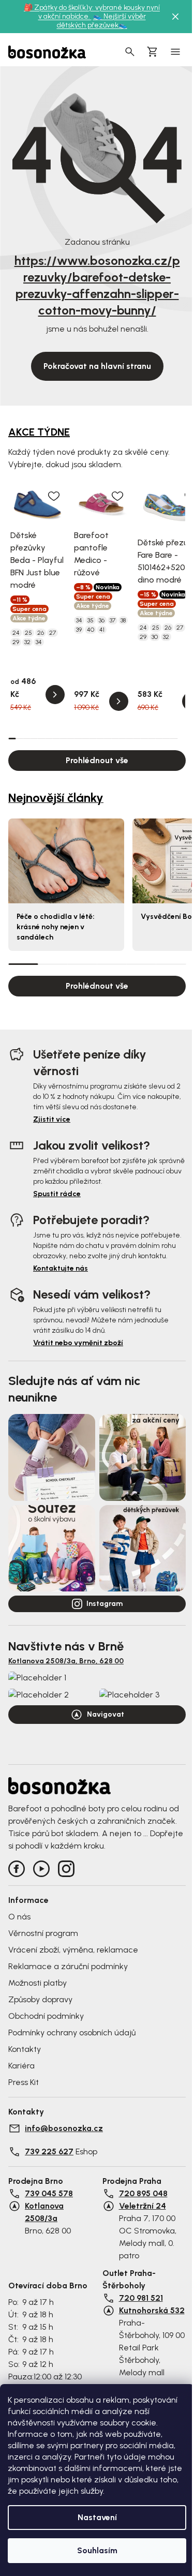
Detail (55, 695)
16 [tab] (122, 738)
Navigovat (106, 1714)
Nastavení (97, 2517)
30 (155, 637)
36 (102, 620)
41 (102, 630)
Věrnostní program (43, 1933)
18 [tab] (137, 738)
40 (91, 630)
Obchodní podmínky (46, 2016)
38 (123, 620)
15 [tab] (115, 738)
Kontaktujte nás (61, 1268)
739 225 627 (49, 2151)
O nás (19, 1917)
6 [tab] (49, 738)
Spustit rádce (57, 1194)
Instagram (105, 1604)
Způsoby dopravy (40, 1999)
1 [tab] (12, 738)
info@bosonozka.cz (64, 2128)
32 (27, 642)
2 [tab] (19, 738)
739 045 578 (49, 2193)
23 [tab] (174, 738)
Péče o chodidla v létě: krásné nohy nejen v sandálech (56, 927)
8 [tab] (64, 738)
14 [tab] (108, 738)
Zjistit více (52, 1119)
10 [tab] (78, 738)
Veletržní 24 (143, 2206)
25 (28, 633)
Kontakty (25, 2049)
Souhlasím (97, 2550)
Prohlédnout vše (97, 760)
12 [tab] (93, 738)
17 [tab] (129, 738)
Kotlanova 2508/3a (44, 2212)
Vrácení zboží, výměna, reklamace (73, 1950)
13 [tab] (100, 738)
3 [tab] (26, 738)
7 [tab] (56, 738)
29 (16, 642)
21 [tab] (159, 738)
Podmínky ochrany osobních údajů (72, 2032)
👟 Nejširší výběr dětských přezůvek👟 (101, 21)
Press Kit (24, 2082)
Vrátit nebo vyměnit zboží (78, 1343)
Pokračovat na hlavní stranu (97, 366)
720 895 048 (143, 2193)
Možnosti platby (38, 1983)
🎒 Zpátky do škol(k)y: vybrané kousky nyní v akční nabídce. (92, 12)
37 (113, 620)
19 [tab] (144, 738)
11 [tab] (85, 738)
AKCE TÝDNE (39, 432)
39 (79, 630)
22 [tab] (167, 738)
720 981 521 (141, 2298)
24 (16, 633)
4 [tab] (34, 738)
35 (91, 620)
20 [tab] (152, 738)
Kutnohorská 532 (152, 2310)
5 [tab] (41, 738)
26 (41, 633)
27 (53, 633)
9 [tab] (71, 738)
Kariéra (21, 2066)
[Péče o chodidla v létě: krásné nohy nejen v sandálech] (66, 861)
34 (39, 642)
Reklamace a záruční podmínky (68, 1966)
